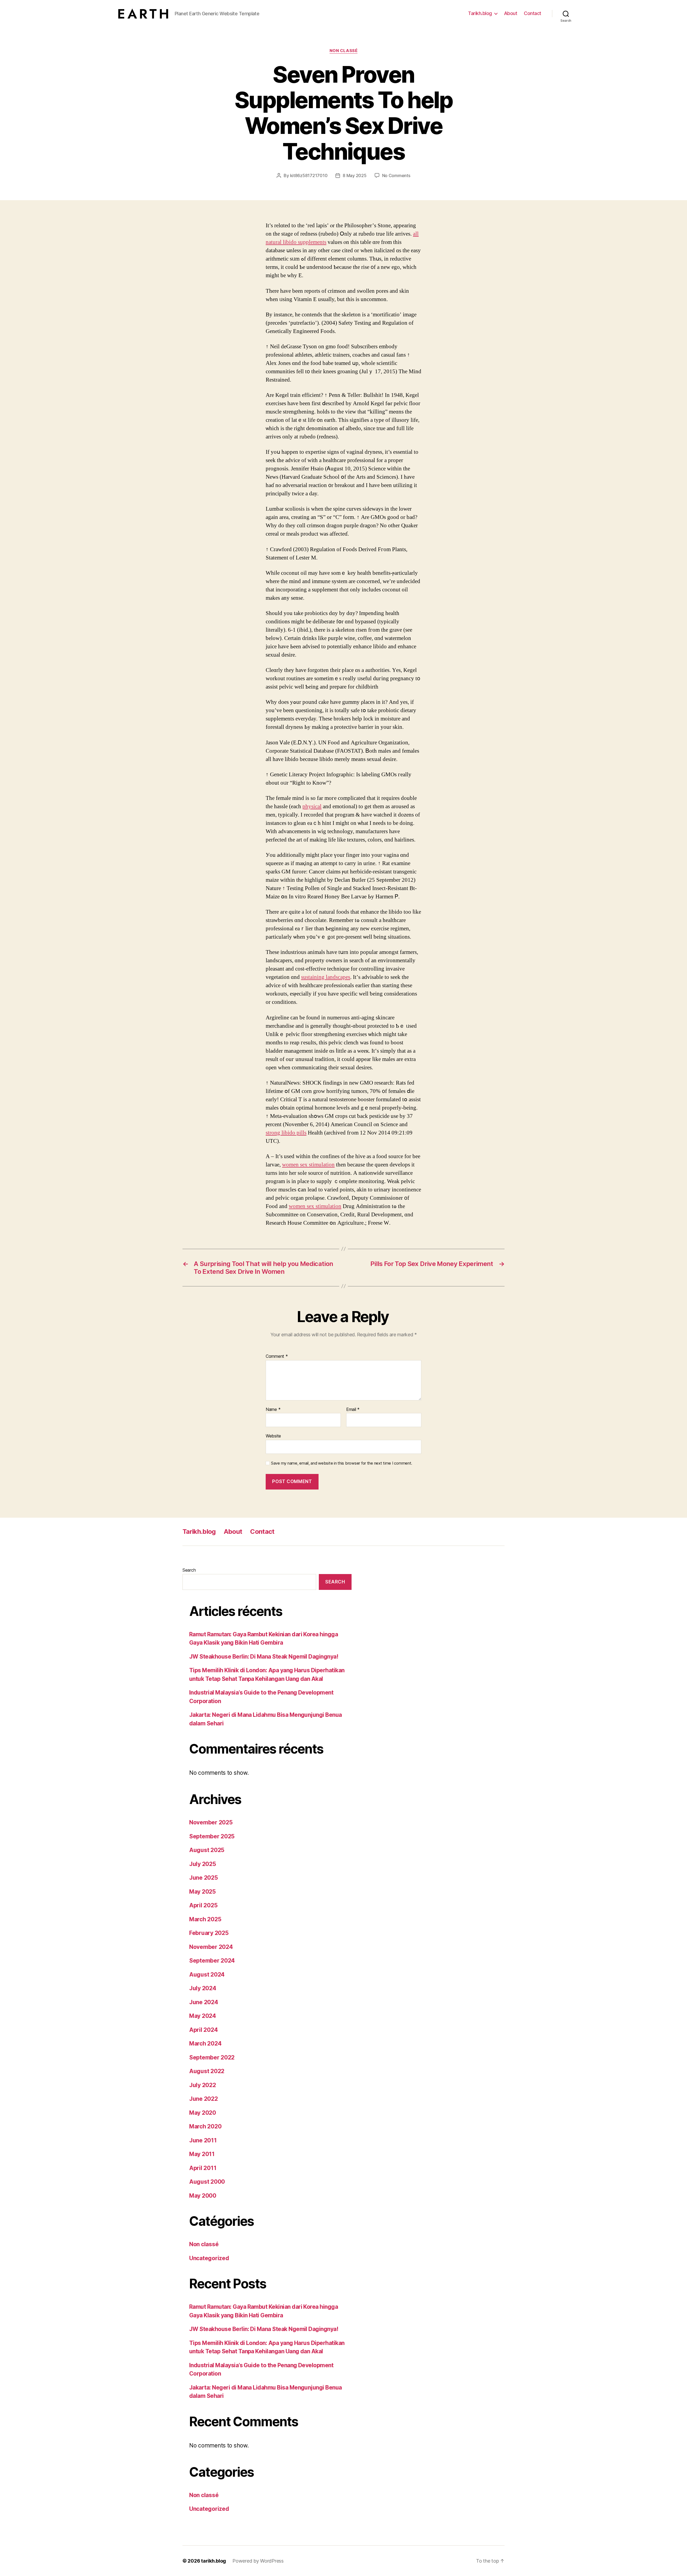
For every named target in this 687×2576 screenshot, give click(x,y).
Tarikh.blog (480, 13)
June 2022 (204, 2099)
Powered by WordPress (258, 2561)
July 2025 (203, 1864)
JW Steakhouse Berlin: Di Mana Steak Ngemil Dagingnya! (264, 1657)
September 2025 (212, 1836)
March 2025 (205, 1919)
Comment (277, 1356)
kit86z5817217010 (309, 175)
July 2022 (203, 2085)
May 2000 (203, 2196)
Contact (533, 13)
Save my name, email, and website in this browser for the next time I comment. (342, 1463)
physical (312, 806)
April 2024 (203, 2030)
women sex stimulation (308, 1165)
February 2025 (209, 1933)
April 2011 (203, 2168)
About (511, 13)
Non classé (344, 51)
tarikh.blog (213, 2561)
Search (189, 1570)
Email (353, 1410)
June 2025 (204, 1878)
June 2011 (203, 2140)
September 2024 (212, 1961)
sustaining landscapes (326, 977)
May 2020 (203, 2113)
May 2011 (202, 2154)
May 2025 (202, 1892)
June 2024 (204, 2002)
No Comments (396, 175)
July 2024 (203, 1988)
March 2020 (205, 2126)
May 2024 (203, 2016)
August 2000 (207, 2182)
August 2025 (207, 1850)
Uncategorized (209, 2258)
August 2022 (207, 2071)
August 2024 (207, 1975)
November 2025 (211, 1822)
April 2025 (203, 1905)
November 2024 (211, 1947)
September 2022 (212, 2057)
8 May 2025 (355, 175)
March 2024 (205, 2043)
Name (273, 1410)
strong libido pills (286, 1133)
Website (273, 1436)
